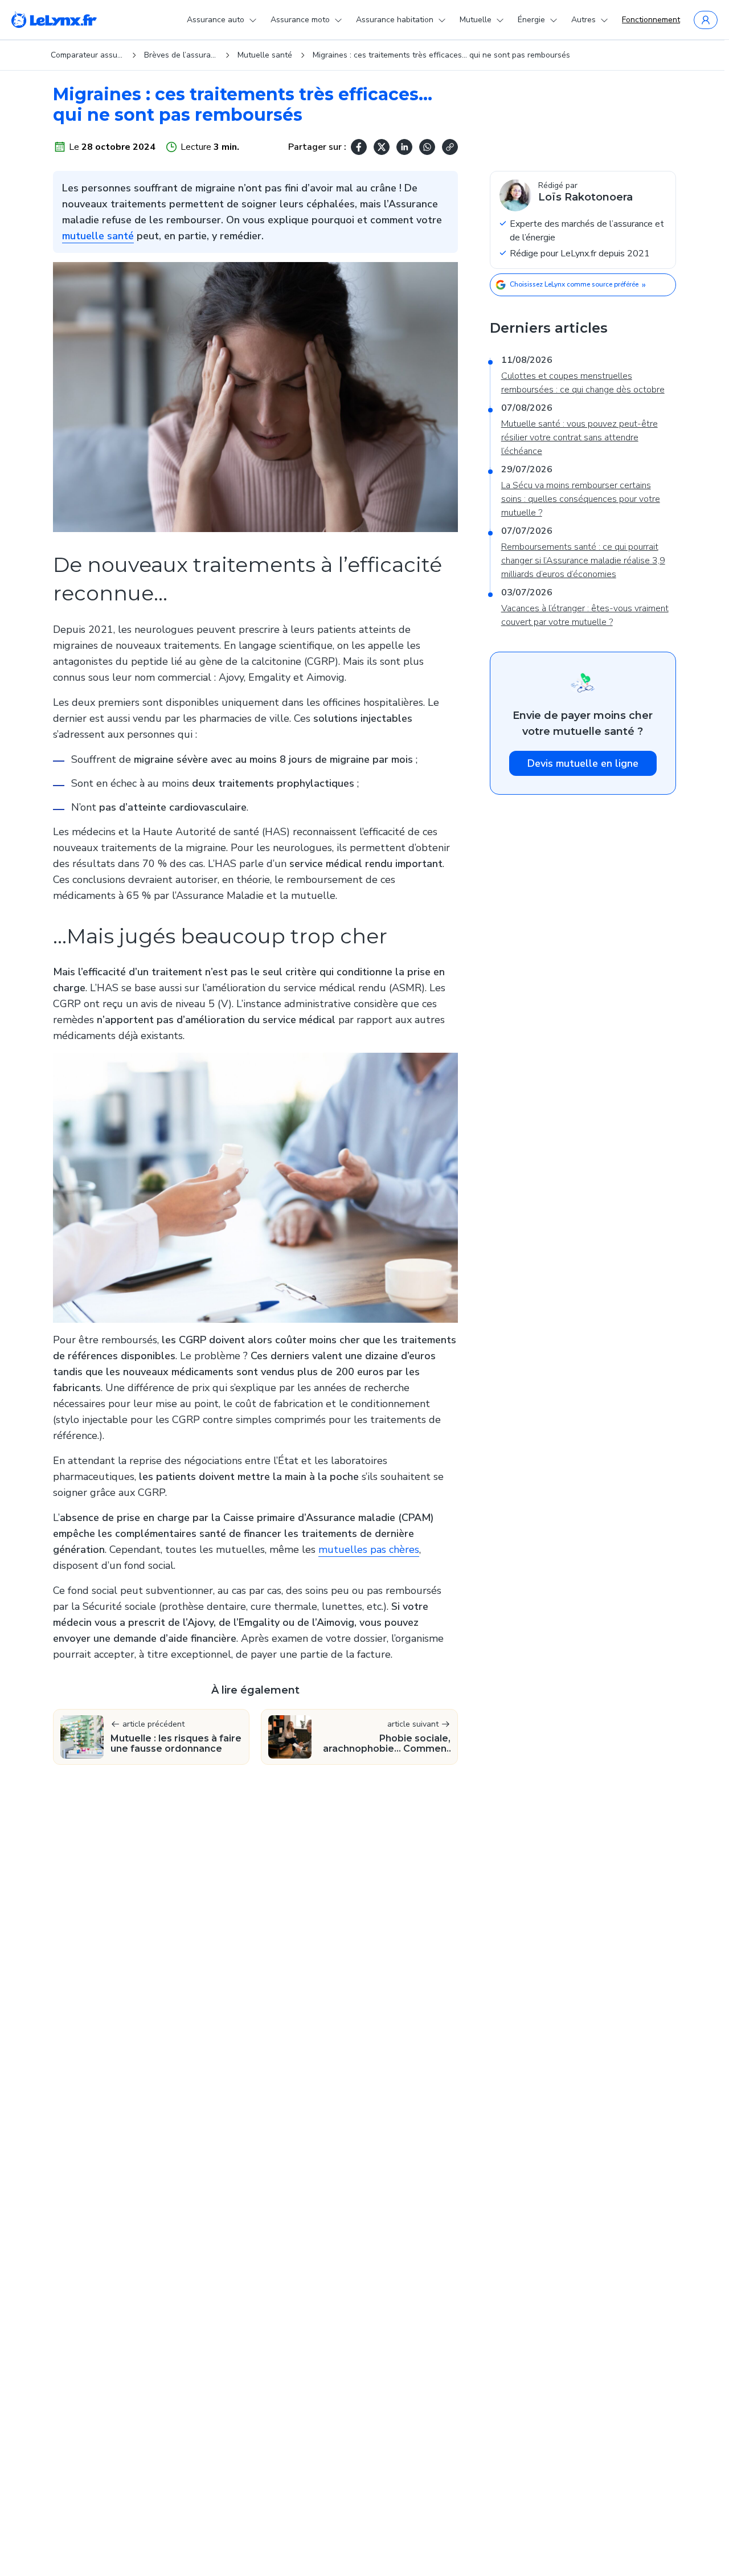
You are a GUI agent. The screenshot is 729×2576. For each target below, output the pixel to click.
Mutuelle (476, 20)
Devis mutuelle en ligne (583, 763)
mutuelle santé (98, 236)
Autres (583, 20)
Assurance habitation (395, 20)
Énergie (531, 20)
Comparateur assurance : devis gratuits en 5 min (87, 55)
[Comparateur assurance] (54, 20)
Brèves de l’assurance (181, 55)
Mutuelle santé (265, 55)
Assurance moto (300, 20)
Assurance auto (216, 20)
